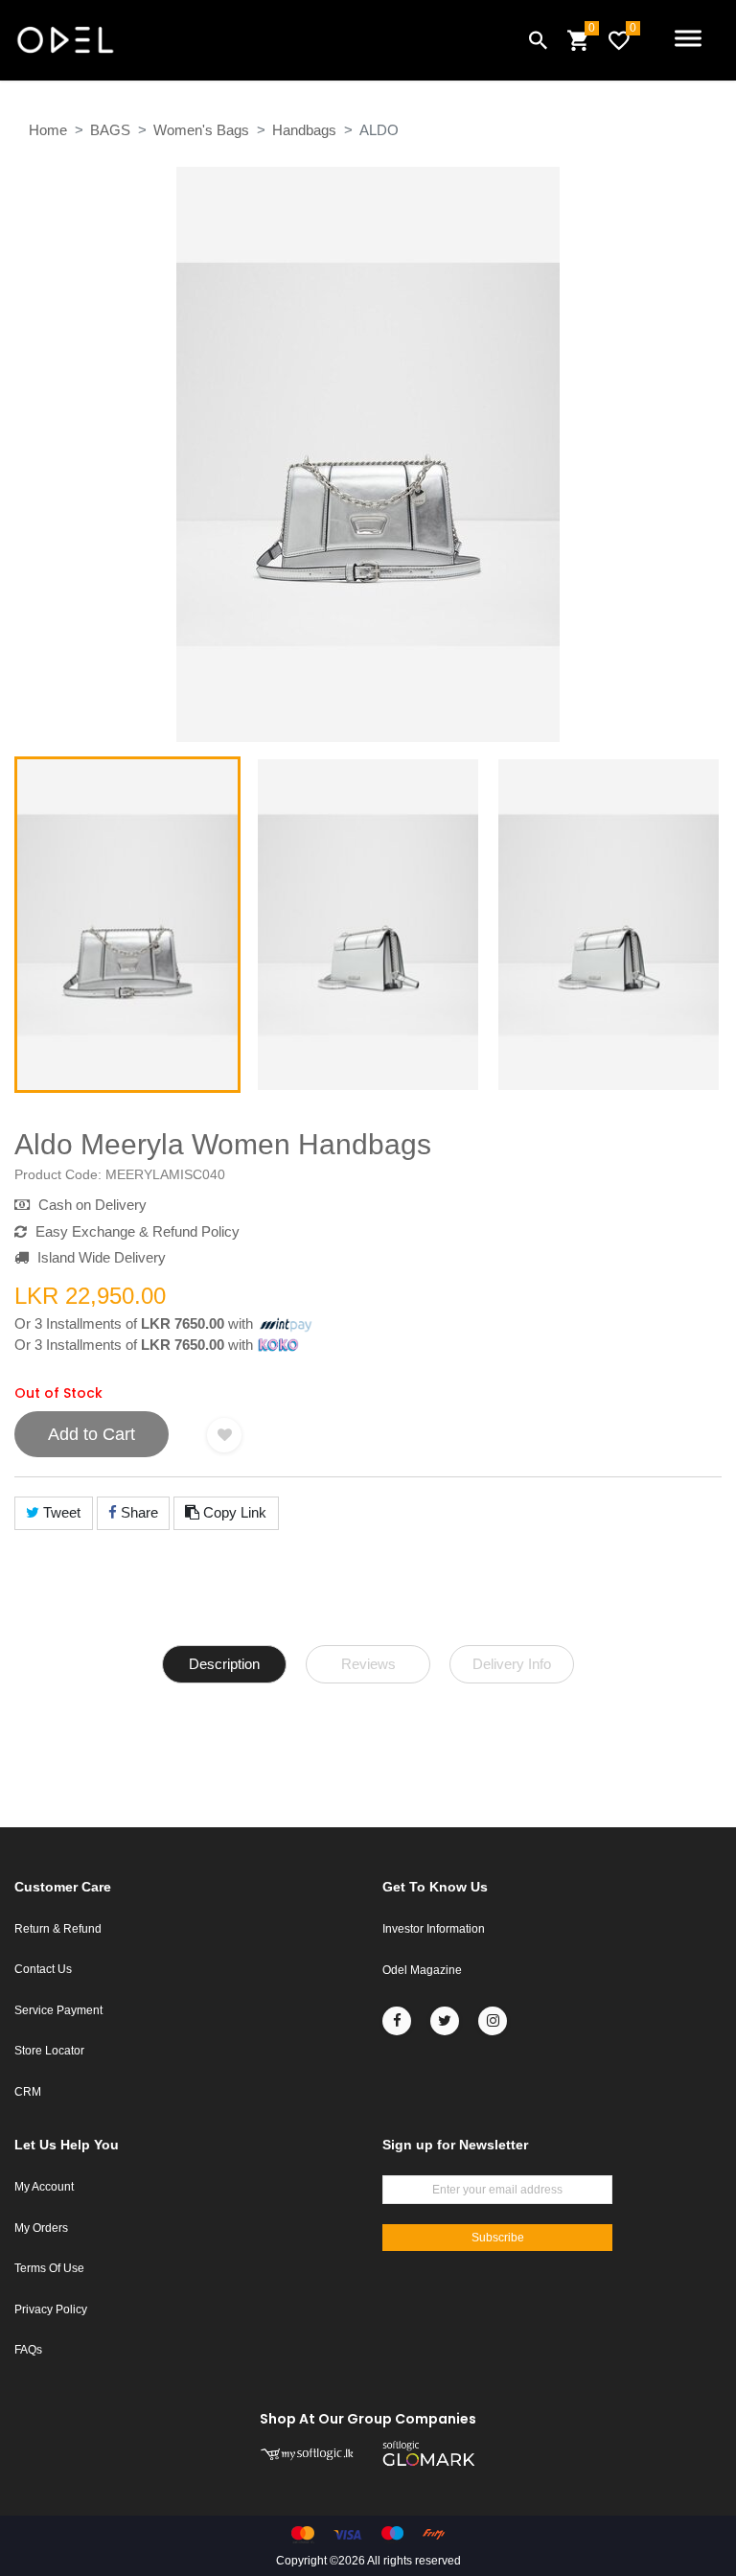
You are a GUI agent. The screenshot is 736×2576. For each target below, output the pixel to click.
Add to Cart (92, 1434)
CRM (28, 2092)
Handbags (304, 130)
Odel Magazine (422, 1970)
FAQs (28, 2350)
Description (224, 1664)
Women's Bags (201, 130)
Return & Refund (58, 1929)
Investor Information (434, 1929)
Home (48, 130)
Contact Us (43, 1969)
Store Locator (49, 2051)
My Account (44, 2187)
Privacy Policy (51, 2309)
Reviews (368, 1664)
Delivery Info (512, 1664)
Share (138, 1512)
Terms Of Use (49, 2268)
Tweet (60, 1512)
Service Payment (58, 2010)
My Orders (41, 2228)
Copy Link (233, 1512)
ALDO (379, 130)
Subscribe (498, 2238)
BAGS (110, 130)
